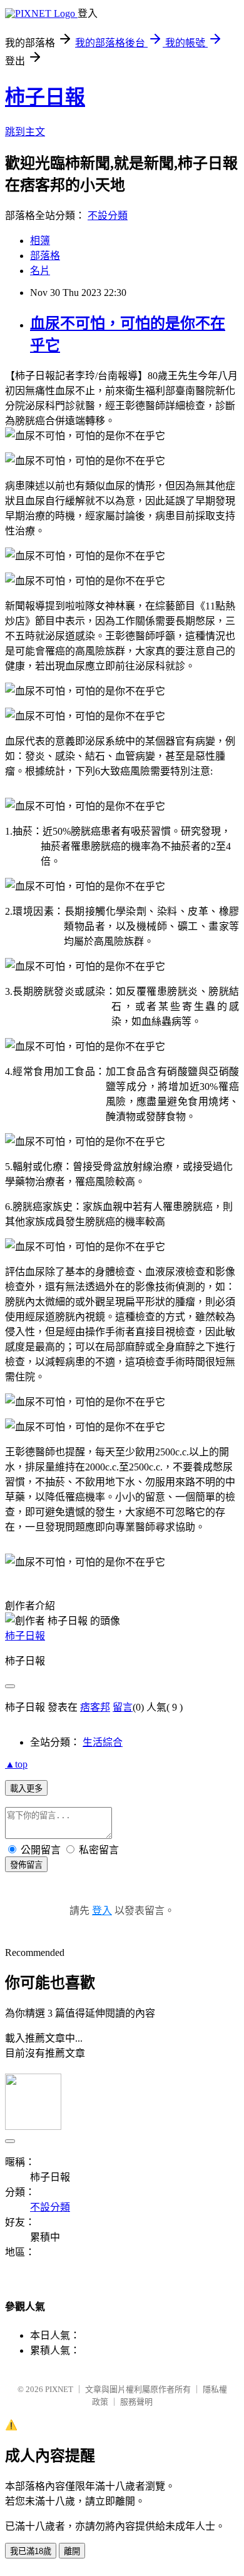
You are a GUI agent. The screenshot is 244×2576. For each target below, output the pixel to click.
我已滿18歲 (31, 2551)
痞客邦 (95, 1707)
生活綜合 (103, 1742)
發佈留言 (26, 1865)
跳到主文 (25, 132)
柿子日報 (45, 97)
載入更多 (26, 1789)
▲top (16, 1764)
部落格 (45, 256)
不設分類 (108, 216)
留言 (123, 1707)
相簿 (40, 241)
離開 (72, 2551)
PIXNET (59, 2389)
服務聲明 (136, 2402)
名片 (40, 271)
